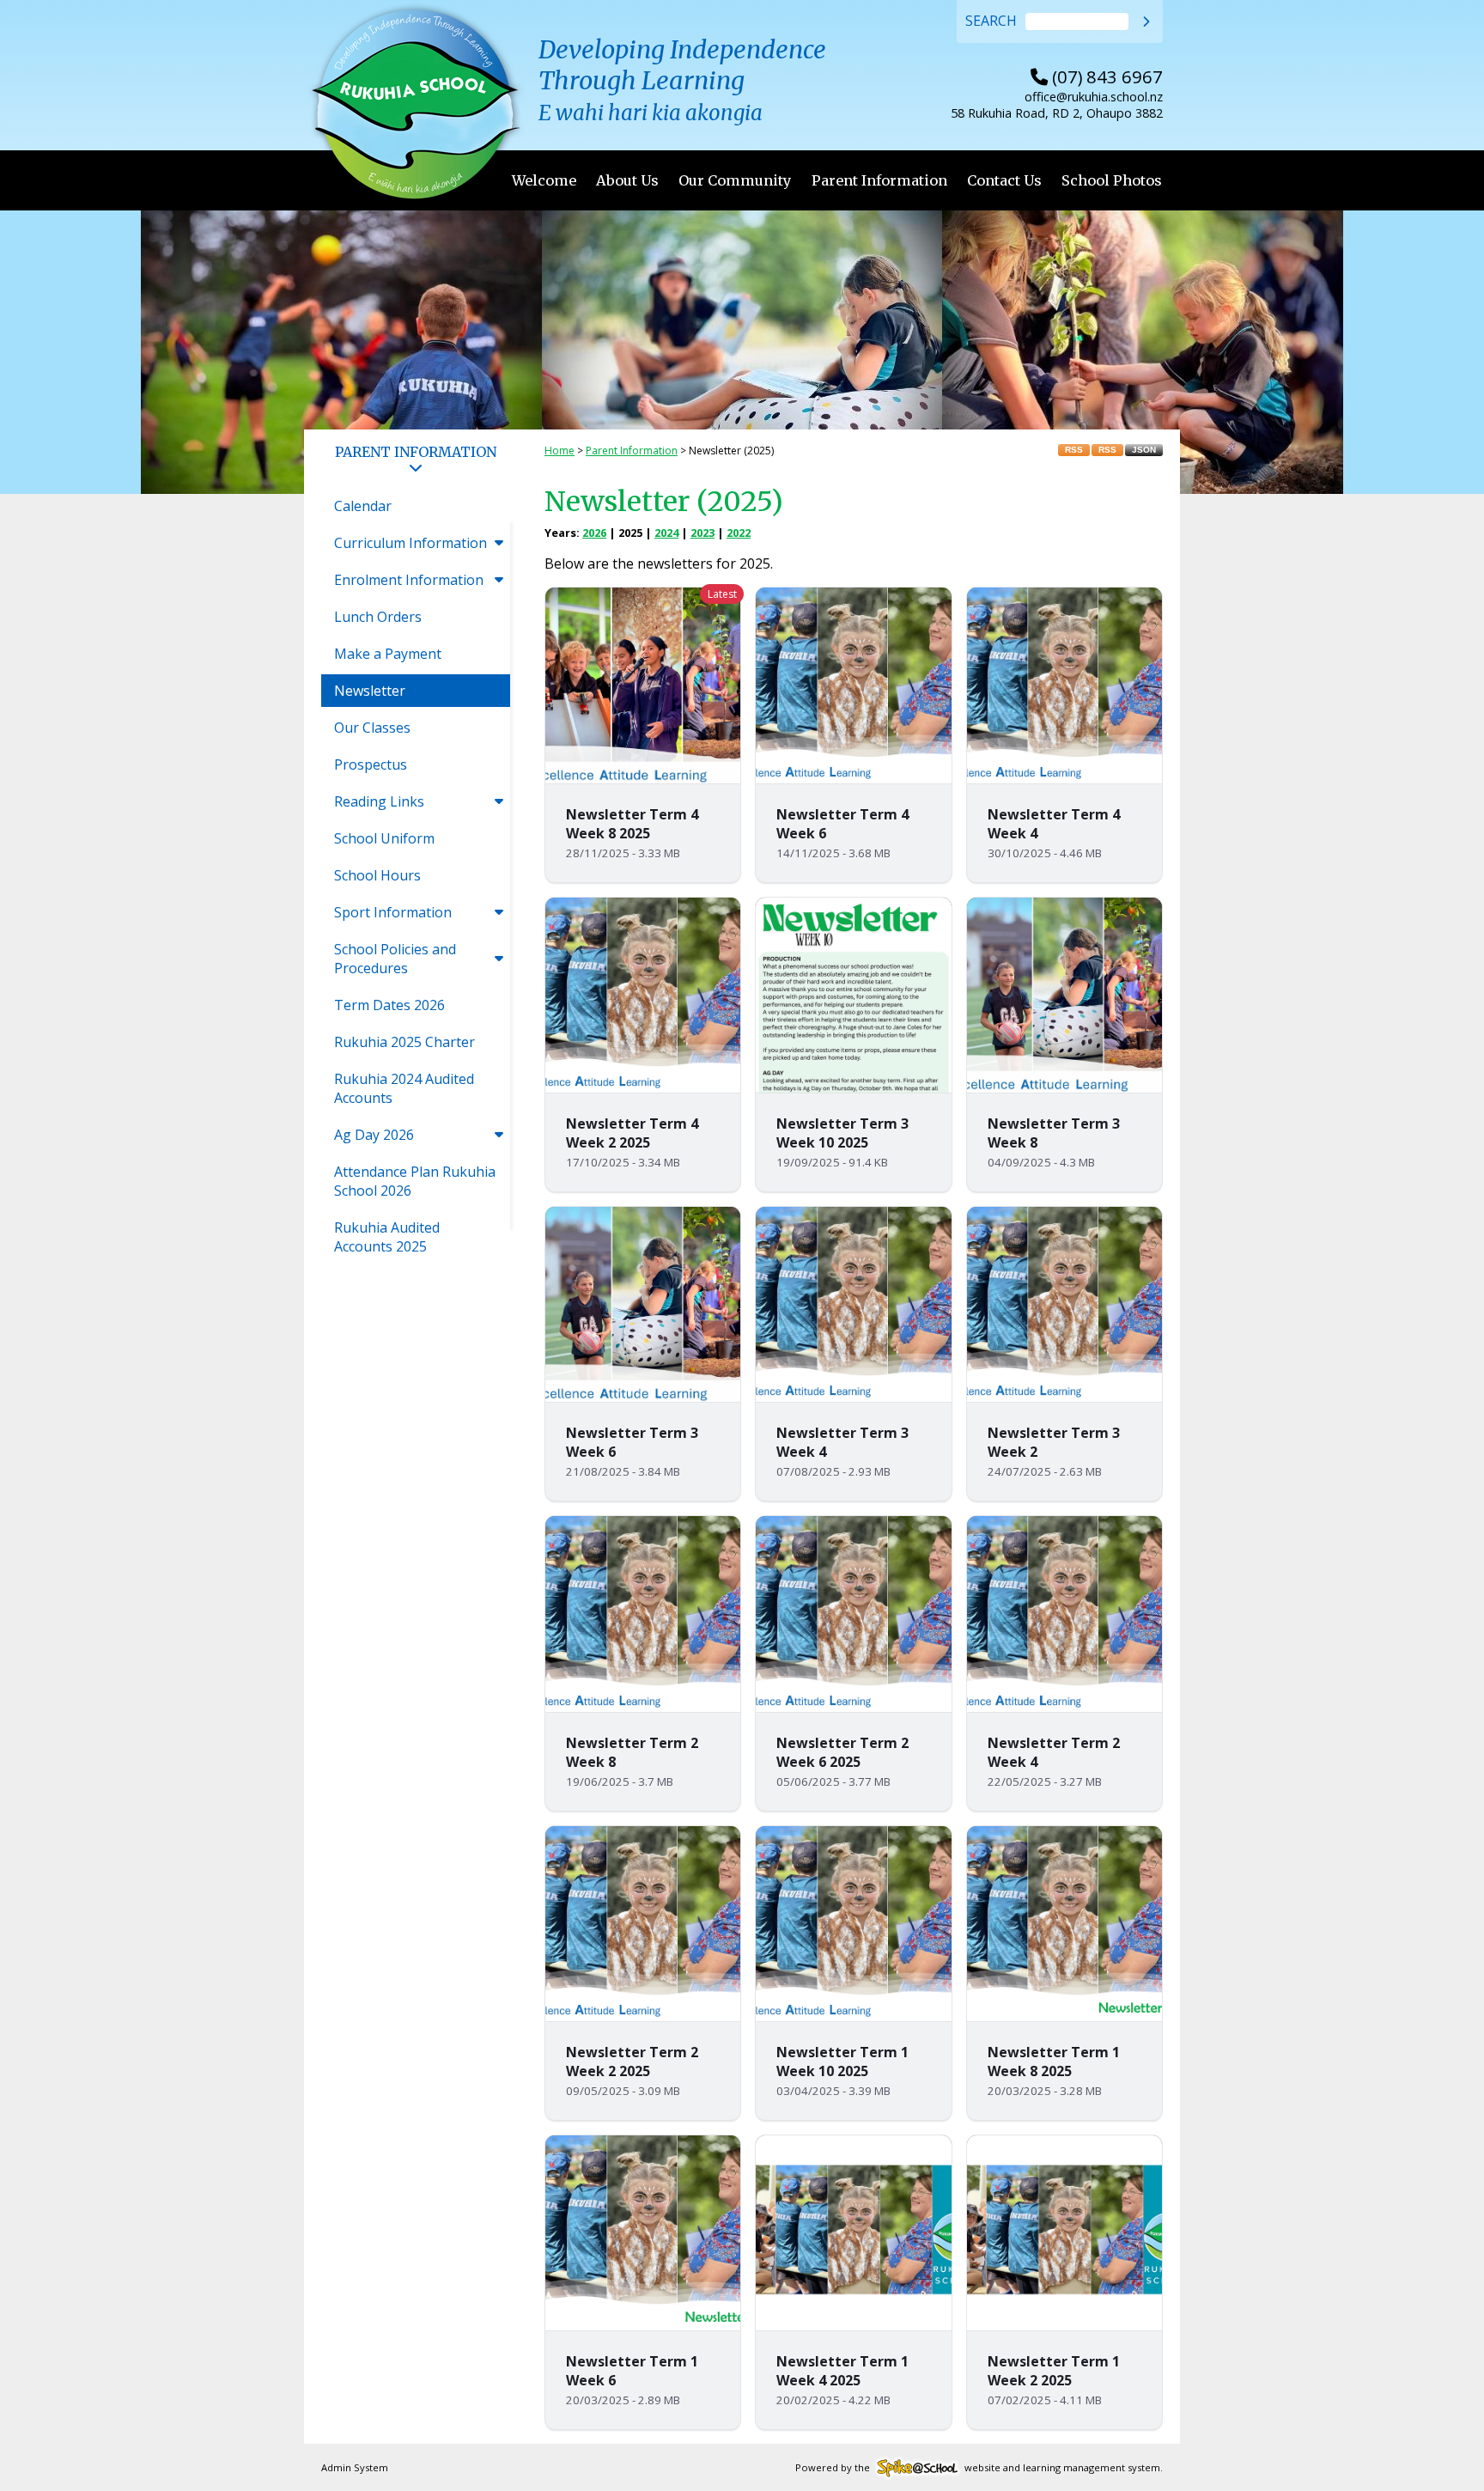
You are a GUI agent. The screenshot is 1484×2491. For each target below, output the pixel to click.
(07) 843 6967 (1097, 76)
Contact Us (1004, 180)
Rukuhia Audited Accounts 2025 (387, 1237)
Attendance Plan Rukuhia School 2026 (415, 1181)
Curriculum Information (411, 543)
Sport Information (393, 912)
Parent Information (879, 180)
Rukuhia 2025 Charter (404, 1042)
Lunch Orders (378, 617)
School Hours (377, 875)
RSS (1074, 450)
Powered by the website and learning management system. (979, 2467)
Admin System (355, 2467)
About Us (627, 180)
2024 (666, 533)
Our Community (735, 180)
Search (991, 21)
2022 (739, 533)
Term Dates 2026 (389, 1005)
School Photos (1112, 180)
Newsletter (370, 691)
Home (560, 451)
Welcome (544, 180)
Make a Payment (388, 654)
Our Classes (372, 728)
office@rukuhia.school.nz (1094, 97)
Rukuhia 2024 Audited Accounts (404, 1088)
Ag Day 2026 (374, 1135)
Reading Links (379, 801)
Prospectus (371, 764)
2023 (702, 533)
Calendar (363, 506)
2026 (594, 533)
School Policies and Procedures (395, 959)
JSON (1144, 450)
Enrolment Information (409, 580)
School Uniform (384, 838)
